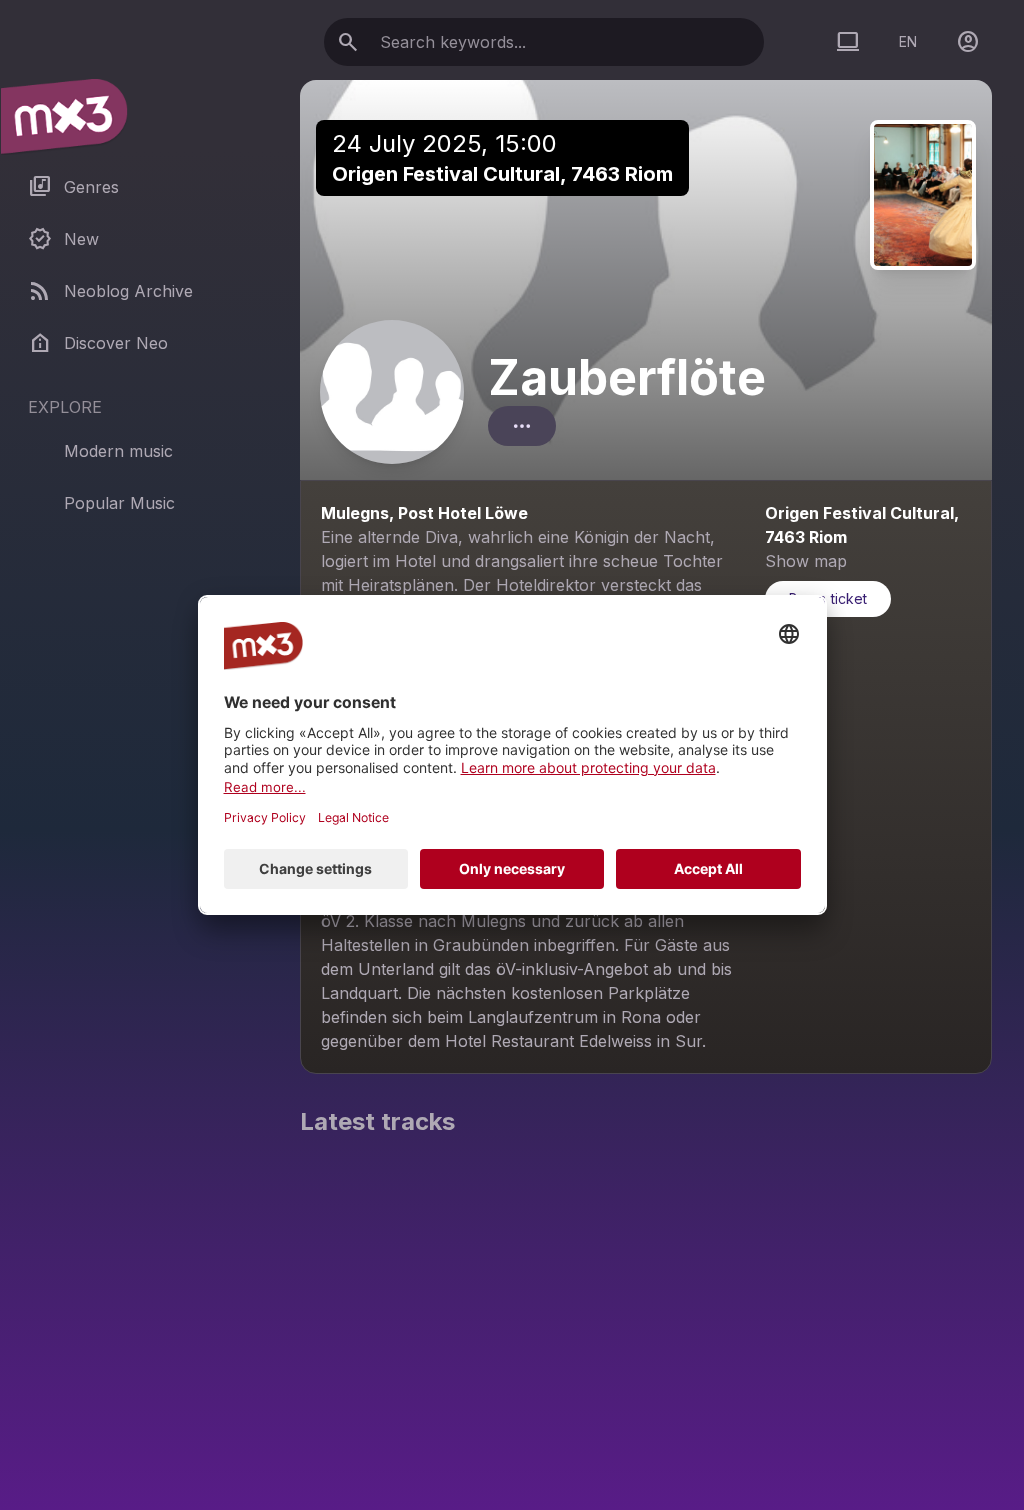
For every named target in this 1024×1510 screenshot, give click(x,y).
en (908, 41)
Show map (806, 561)
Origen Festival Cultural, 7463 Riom (502, 174)
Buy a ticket (828, 598)
